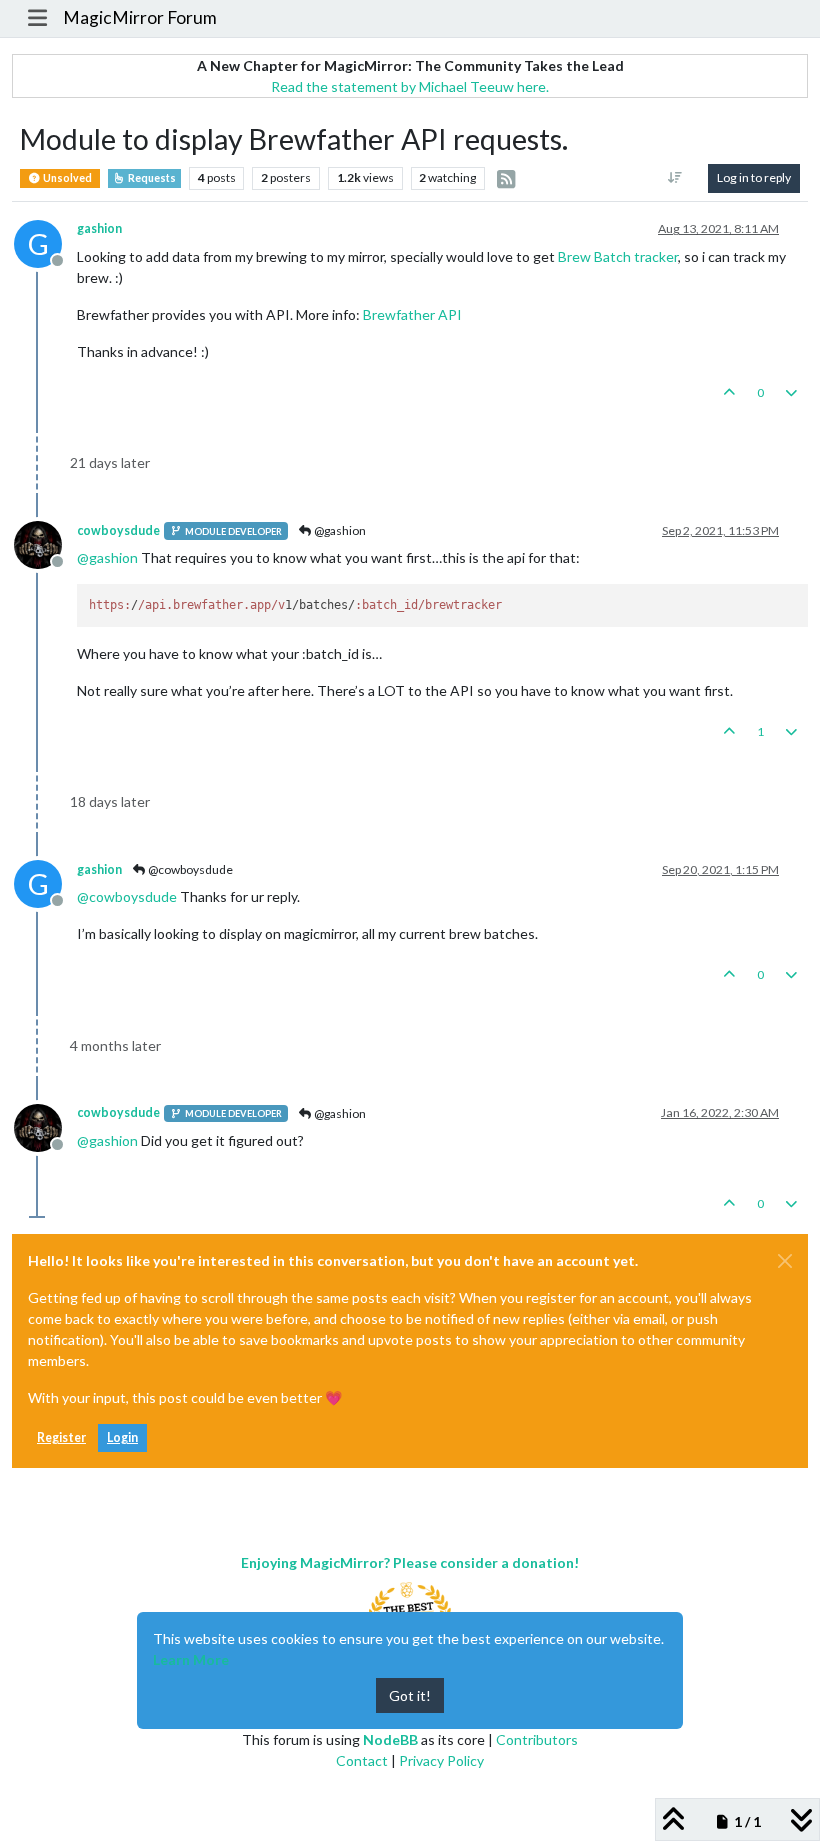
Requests (151, 178)
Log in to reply (754, 177)
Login (122, 1437)
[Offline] (45, 543)
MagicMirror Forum (140, 17)
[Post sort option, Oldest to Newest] (675, 178)
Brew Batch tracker (618, 256)
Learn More (191, 1659)
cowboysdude (118, 530)
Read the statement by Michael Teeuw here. (410, 86)
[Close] (785, 1261)
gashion (99, 228)
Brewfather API (412, 314)
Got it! (410, 1695)
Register (61, 1437)
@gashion (339, 530)
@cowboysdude (189, 869)
